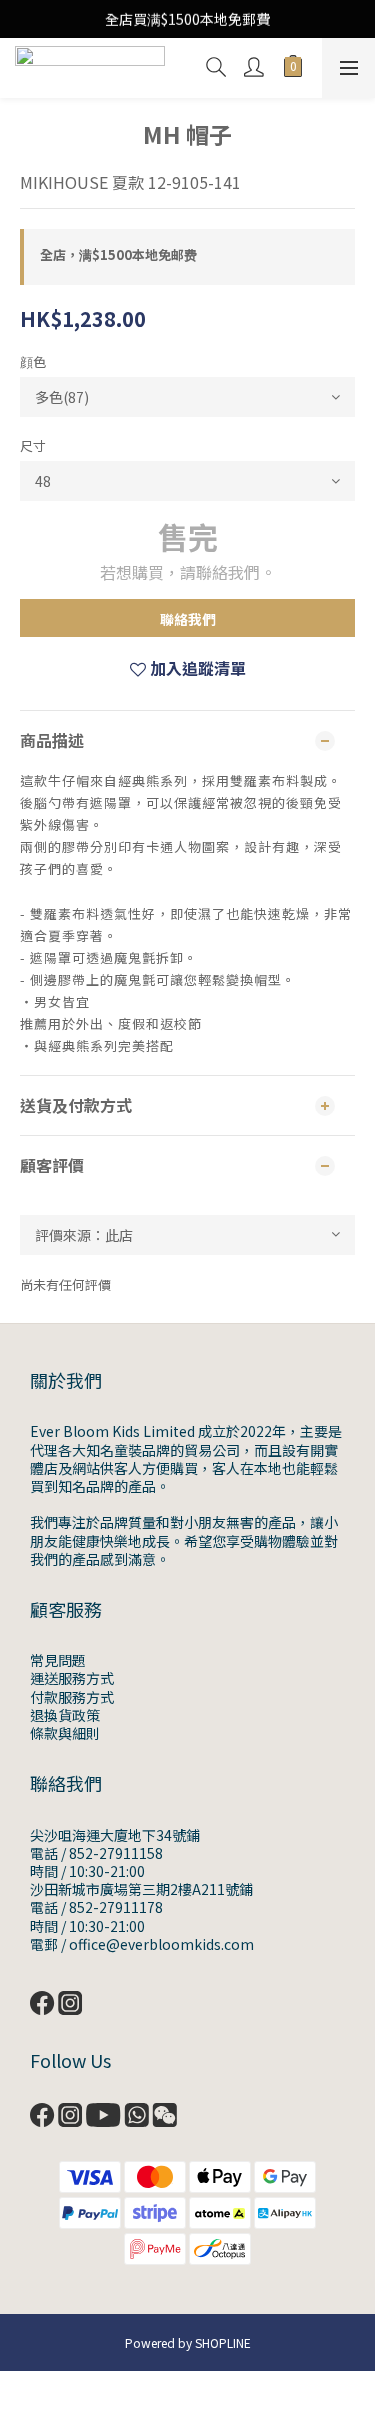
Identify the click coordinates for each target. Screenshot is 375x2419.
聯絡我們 (188, 619)
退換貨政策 (65, 1715)
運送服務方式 (72, 1678)
